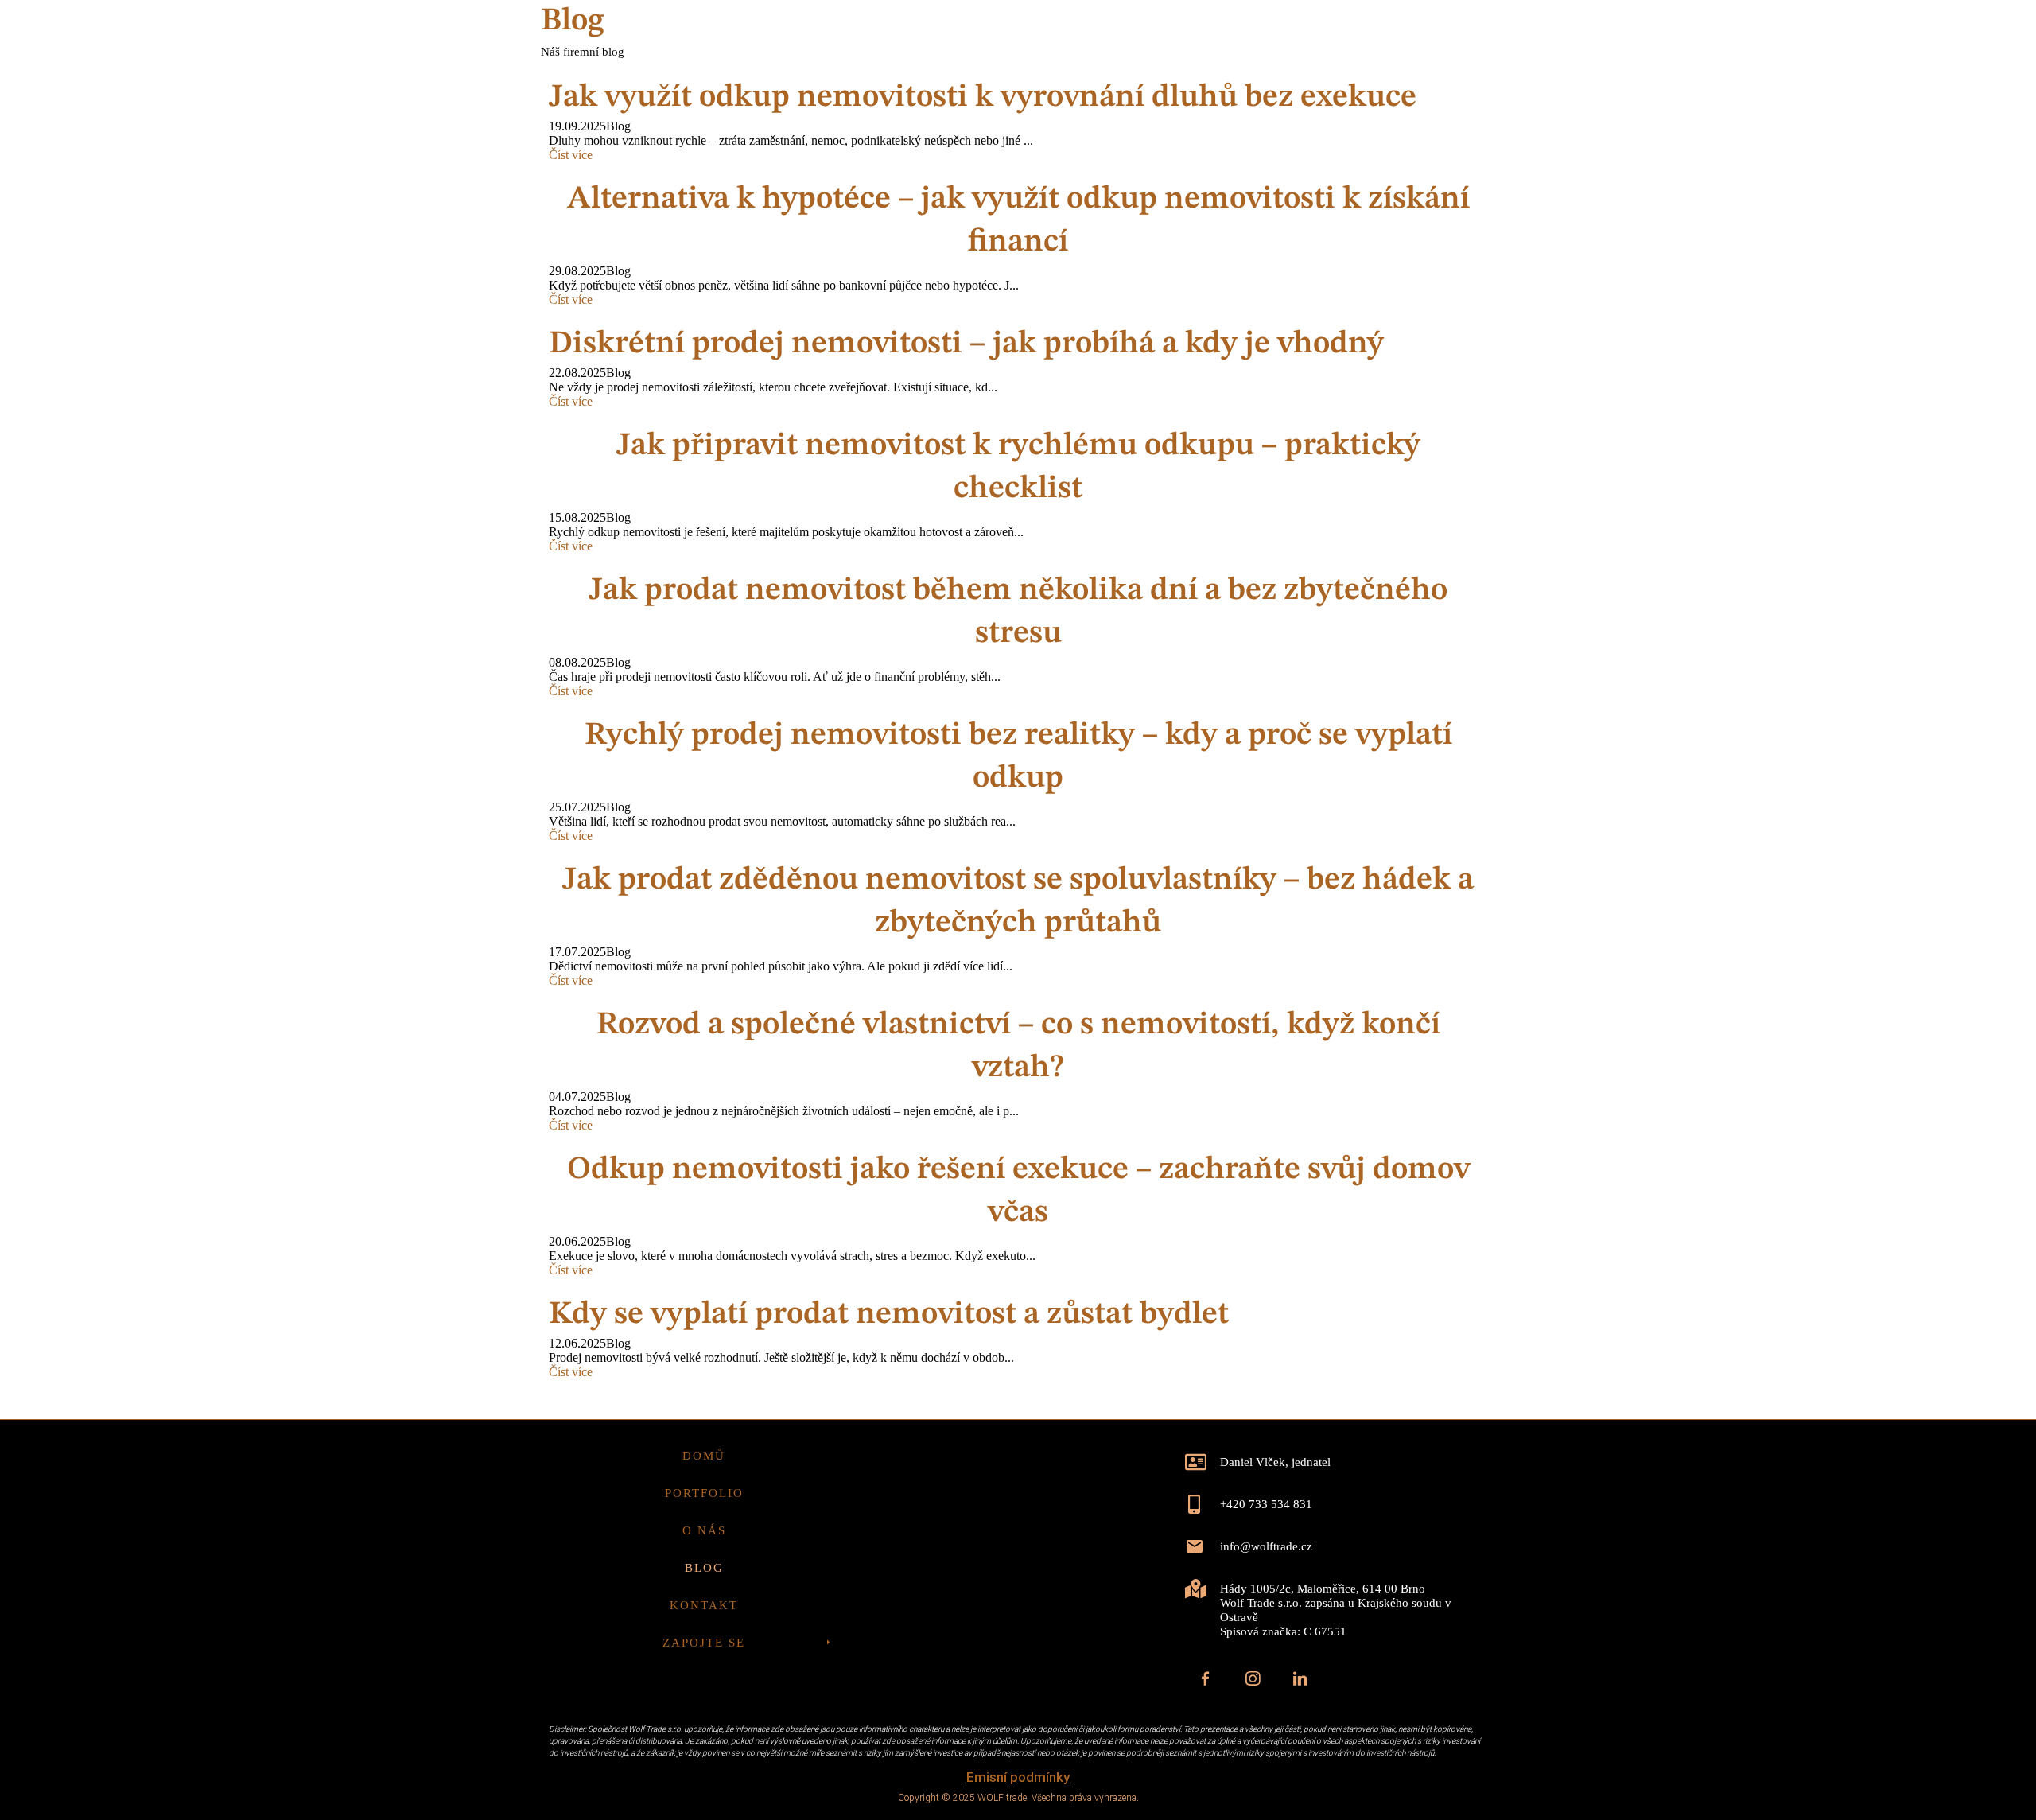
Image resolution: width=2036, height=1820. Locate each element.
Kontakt (1318, 92)
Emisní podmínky (1018, 1777)
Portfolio (1077, 92)
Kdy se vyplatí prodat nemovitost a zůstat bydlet (889, 1315)
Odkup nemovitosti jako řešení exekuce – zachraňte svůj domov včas (1018, 1192)
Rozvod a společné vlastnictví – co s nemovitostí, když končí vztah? (1018, 1047)
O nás (1166, 92)
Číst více (571, 299)
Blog (1236, 92)
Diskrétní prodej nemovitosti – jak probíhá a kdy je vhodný (966, 344)
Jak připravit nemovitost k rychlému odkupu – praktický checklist (1018, 468)
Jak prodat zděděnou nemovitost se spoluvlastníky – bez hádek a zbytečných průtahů (1018, 902)
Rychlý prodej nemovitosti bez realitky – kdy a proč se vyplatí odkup (1018, 757)
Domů (987, 92)
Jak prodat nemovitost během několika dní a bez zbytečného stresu (1018, 612)
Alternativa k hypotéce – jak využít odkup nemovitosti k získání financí (1018, 221)
